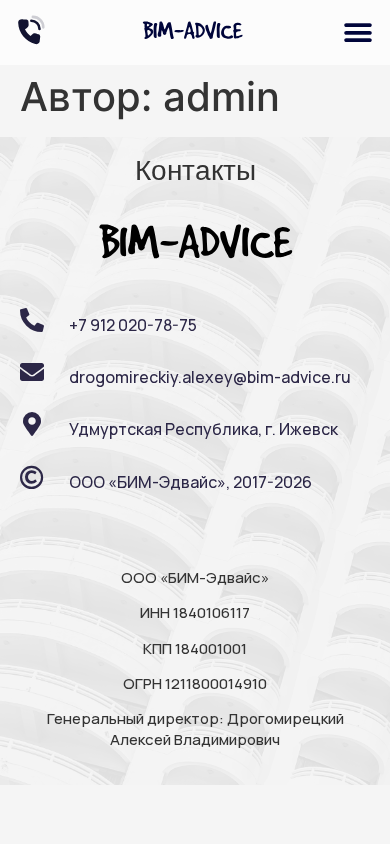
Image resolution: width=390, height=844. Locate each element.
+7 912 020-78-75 (133, 325)
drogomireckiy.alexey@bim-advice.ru (210, 377)
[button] (357, 32)
